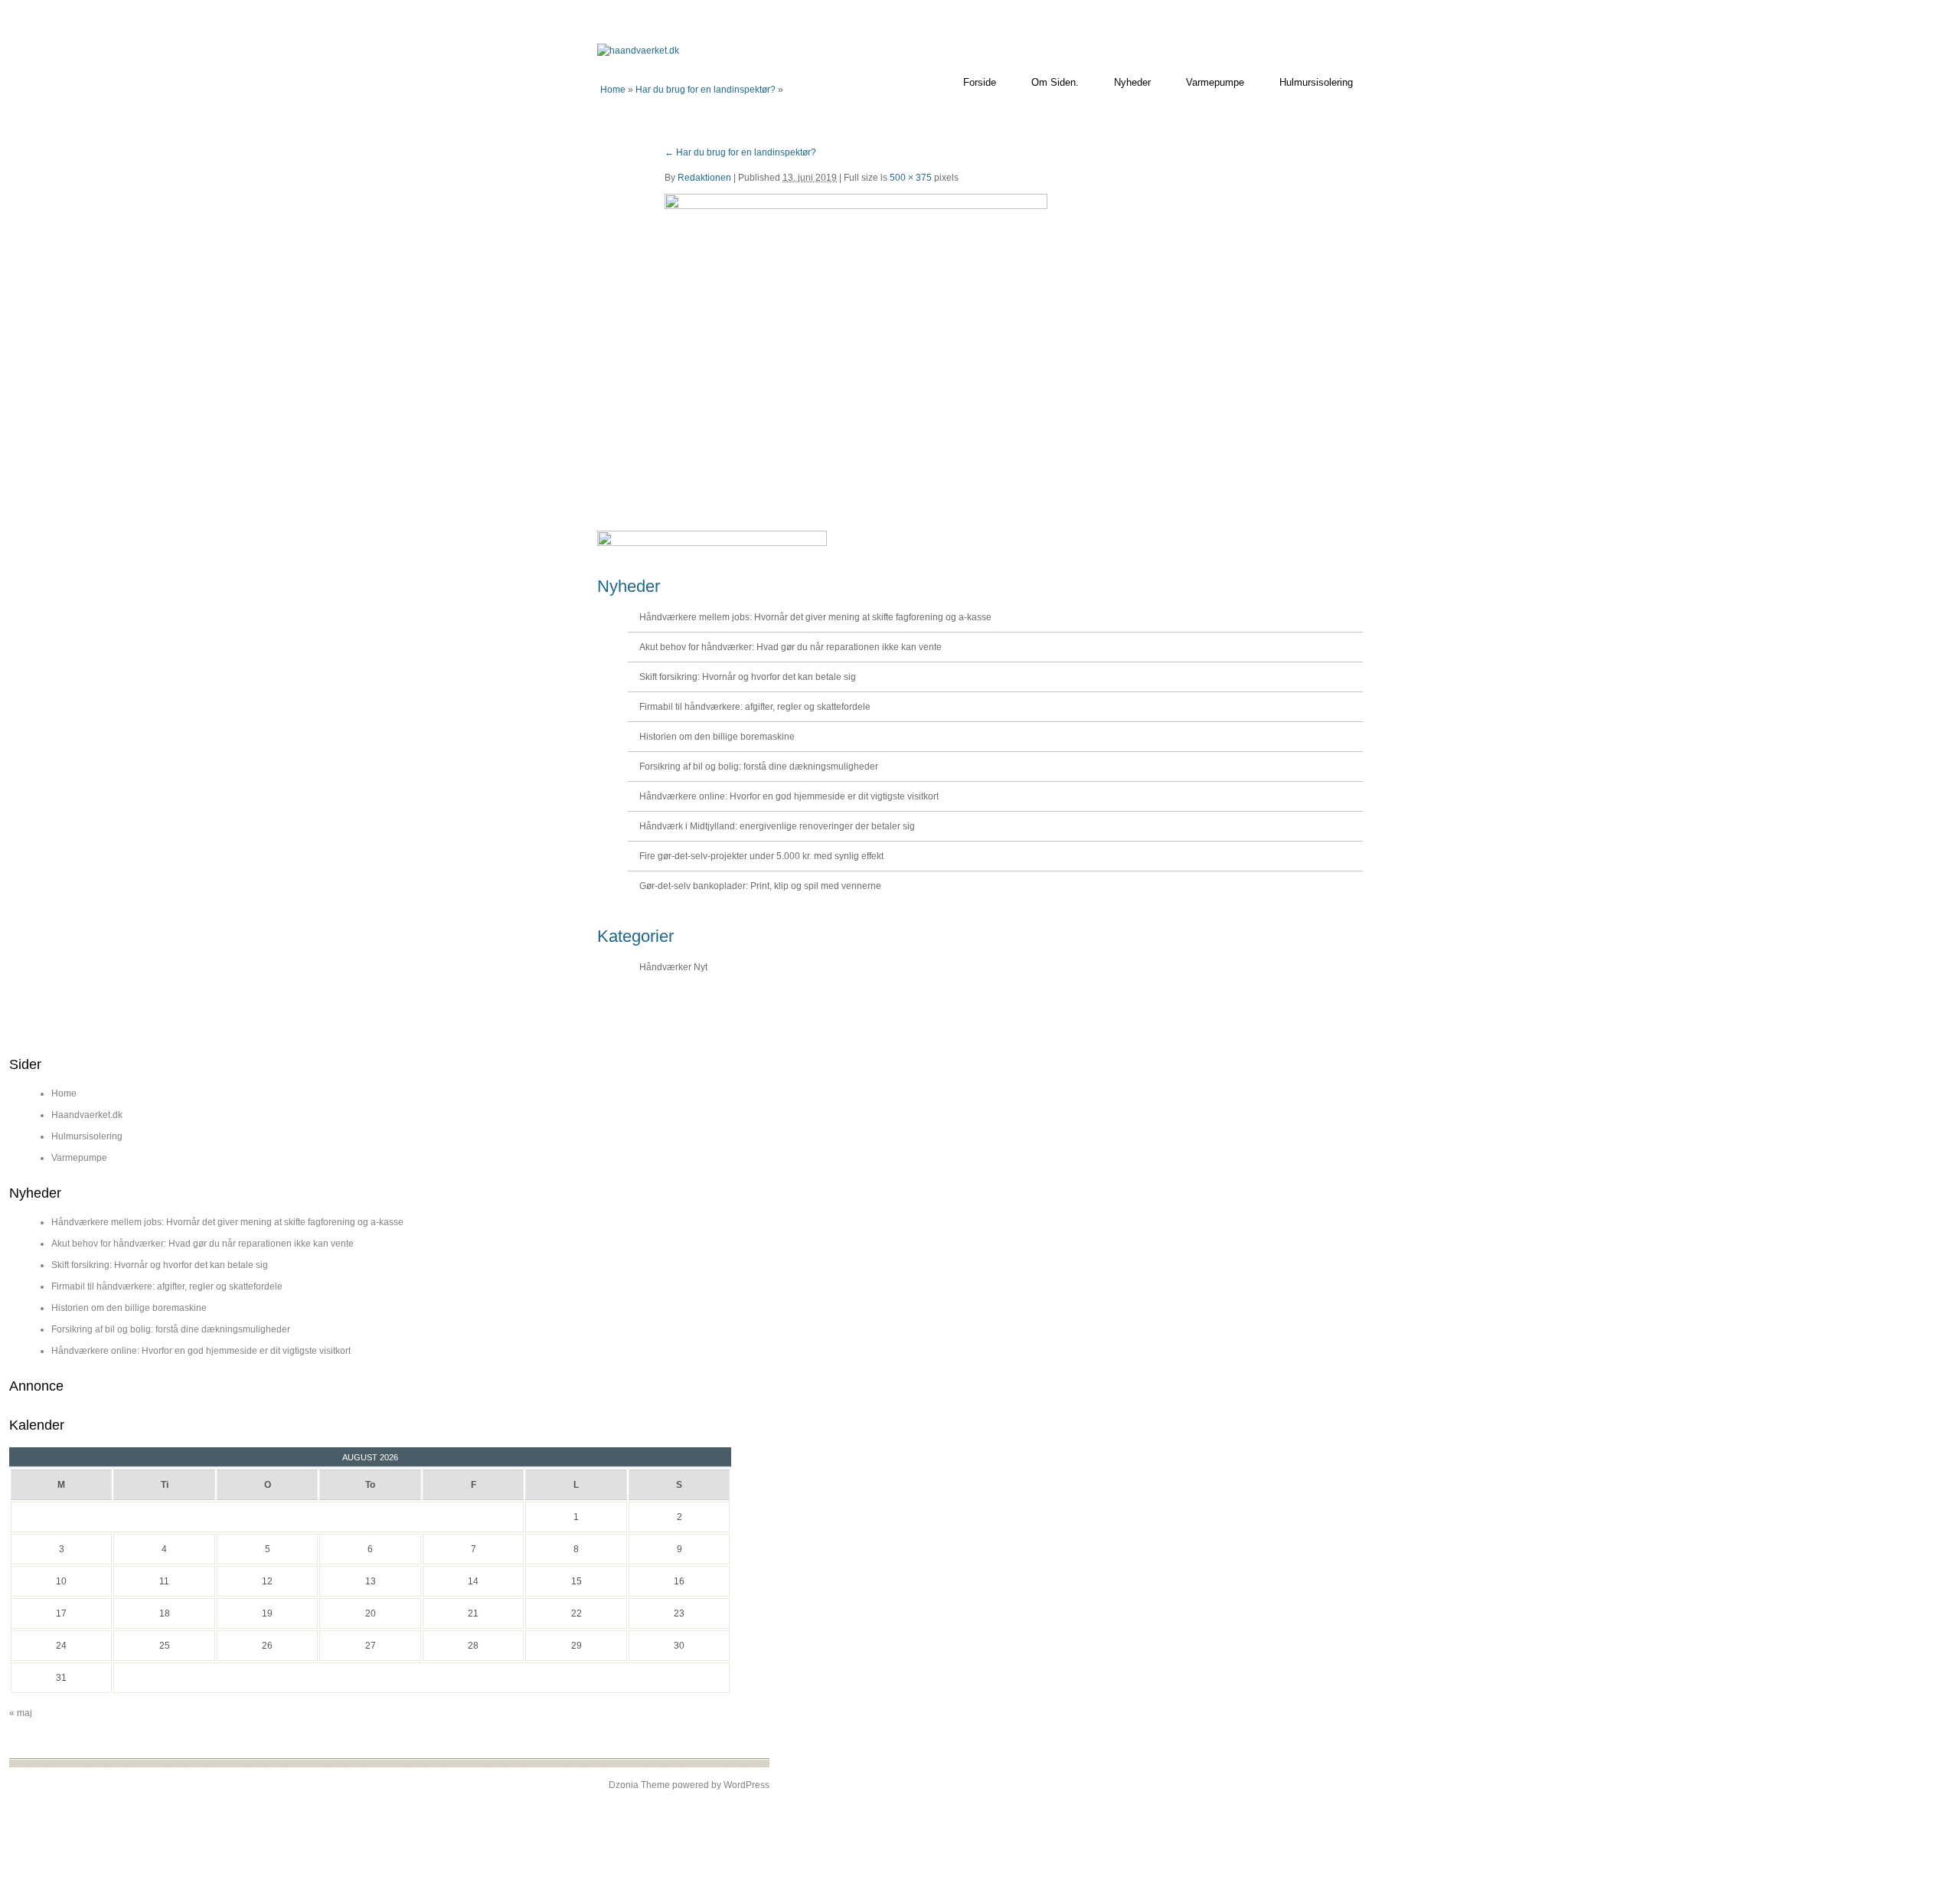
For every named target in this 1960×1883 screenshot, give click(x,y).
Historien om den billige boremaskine (717, 737)
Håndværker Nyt (673, 967)
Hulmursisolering (1316, 82)
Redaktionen (704, 178)
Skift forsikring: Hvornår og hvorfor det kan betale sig (748, 677)
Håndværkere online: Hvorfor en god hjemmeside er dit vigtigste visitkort (789, 796)
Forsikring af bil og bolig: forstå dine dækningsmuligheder (759, 767)
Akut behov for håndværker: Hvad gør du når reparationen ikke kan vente (791, 647)
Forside (980, 82)
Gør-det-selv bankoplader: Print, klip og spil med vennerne (760, 886)
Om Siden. (1055, 82)
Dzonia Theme (639, 1785)
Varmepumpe (1215, 82)
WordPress (746, 1785)
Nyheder (1132, 82)
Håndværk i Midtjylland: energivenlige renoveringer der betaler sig (777, 826)
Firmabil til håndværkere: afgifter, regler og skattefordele (755, 707)
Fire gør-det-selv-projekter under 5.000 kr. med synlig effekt (761, 856)
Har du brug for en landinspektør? (706, 90)
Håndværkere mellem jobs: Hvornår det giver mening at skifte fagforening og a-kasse (815, 617)
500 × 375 (911, 178)
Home (613, 90)
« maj (21, 1713)
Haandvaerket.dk (87, 1115)
